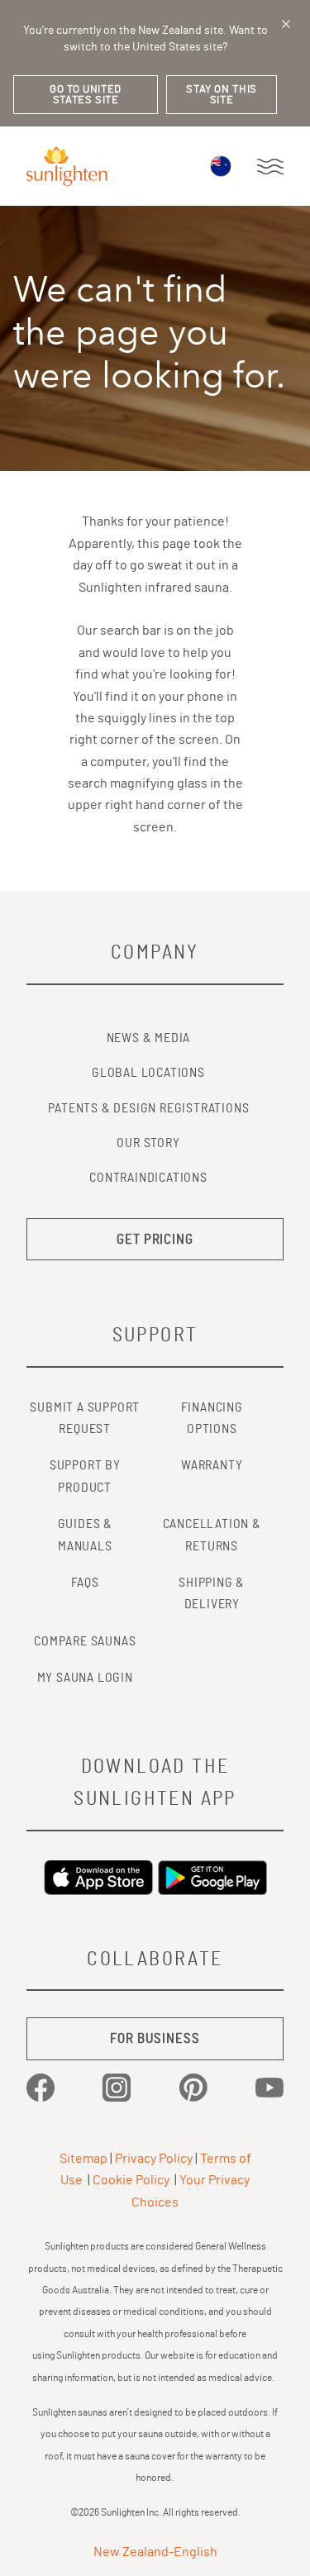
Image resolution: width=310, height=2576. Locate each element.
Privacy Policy (154, 2159)
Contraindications (148, 1178)
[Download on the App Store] (98, 1878)
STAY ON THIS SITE (222, 95)
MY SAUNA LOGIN (85, 1678)
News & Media (149, 1038)
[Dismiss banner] (286, 24)
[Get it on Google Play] (212, 1878)
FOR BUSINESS (155, 2038)
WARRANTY (212, 1465)
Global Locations (148, 1073)
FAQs (85, 1583)
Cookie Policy (131, 2180)
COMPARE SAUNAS (85, 1641)
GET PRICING (155, 1239)
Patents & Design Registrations (149, 1108)
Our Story (148, 1143)
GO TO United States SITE (86, 95)
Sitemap (83, 2159)
